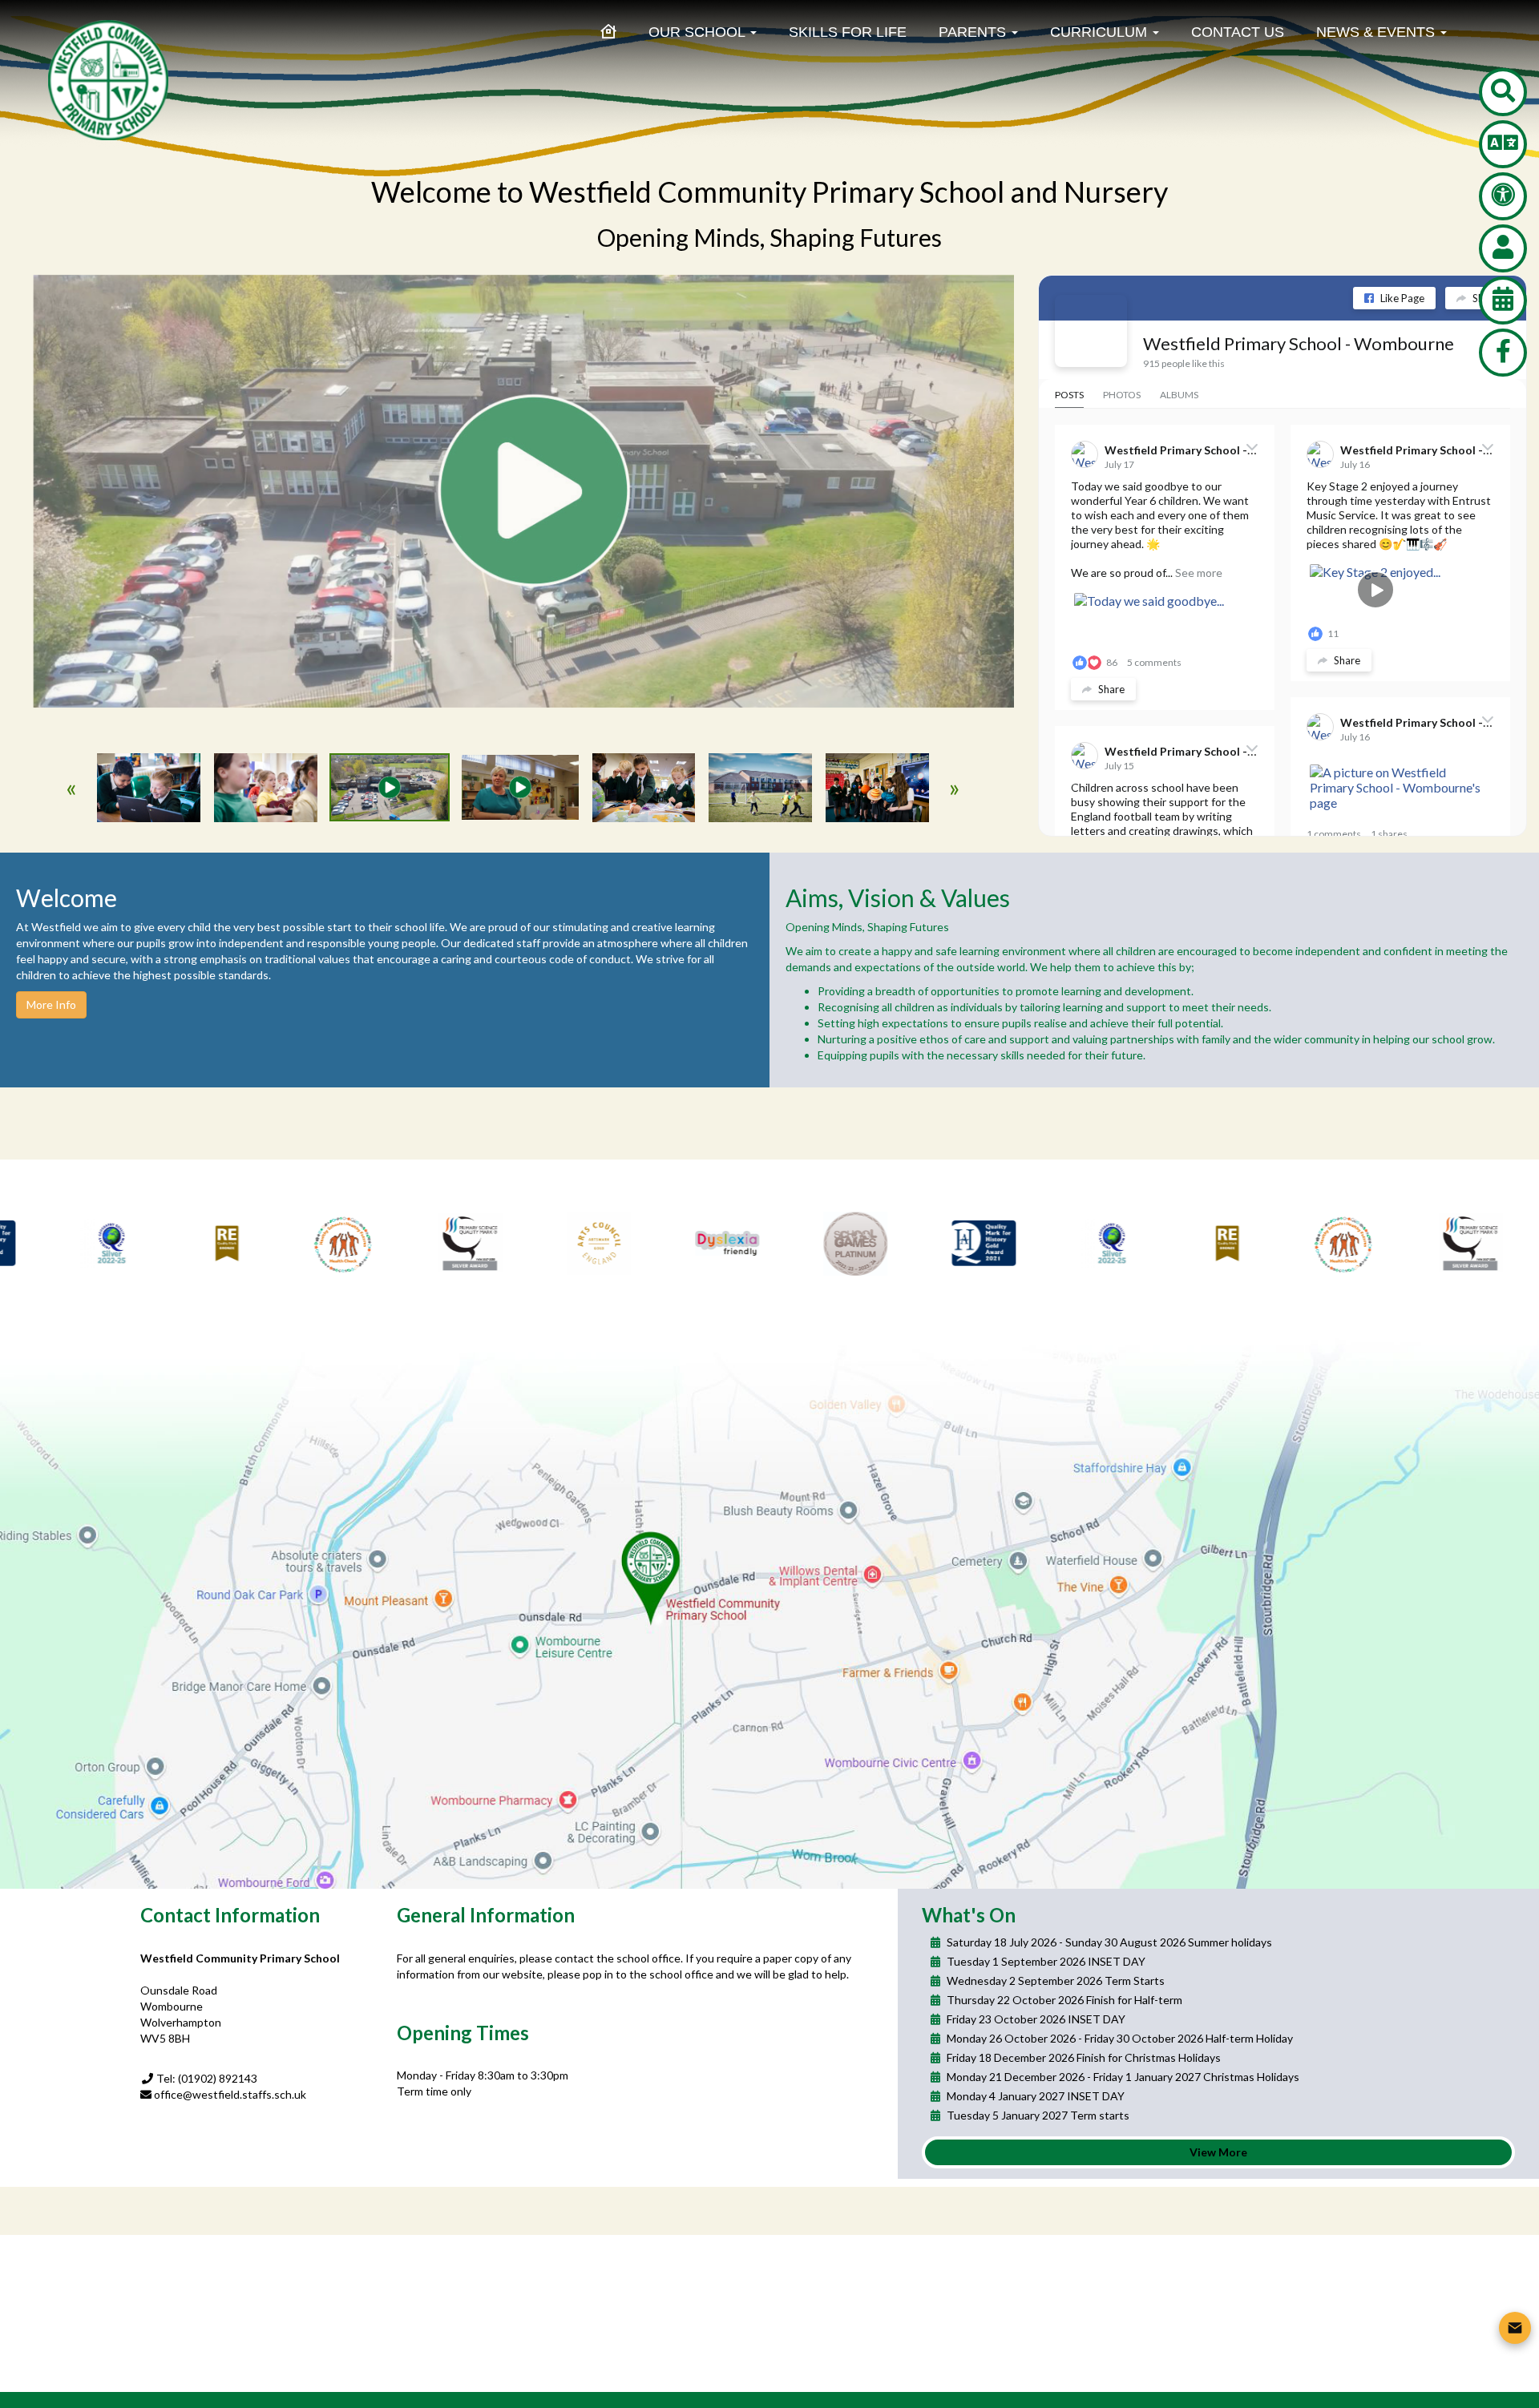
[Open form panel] (1515, 2328)
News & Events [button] (1377, 32)
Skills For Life (848, 32)
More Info (51, 1004)
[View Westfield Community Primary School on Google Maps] (769, 1609)
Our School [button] (699, 32)
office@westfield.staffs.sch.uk (230, 2094)
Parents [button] (974, 32)
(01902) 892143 (218, 2078)
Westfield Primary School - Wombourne (1299, 343)
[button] (1503, 92)
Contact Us (1238, 32)
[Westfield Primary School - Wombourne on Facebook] (1091, 331)
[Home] (608, 32)
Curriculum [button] (1101, 32)
